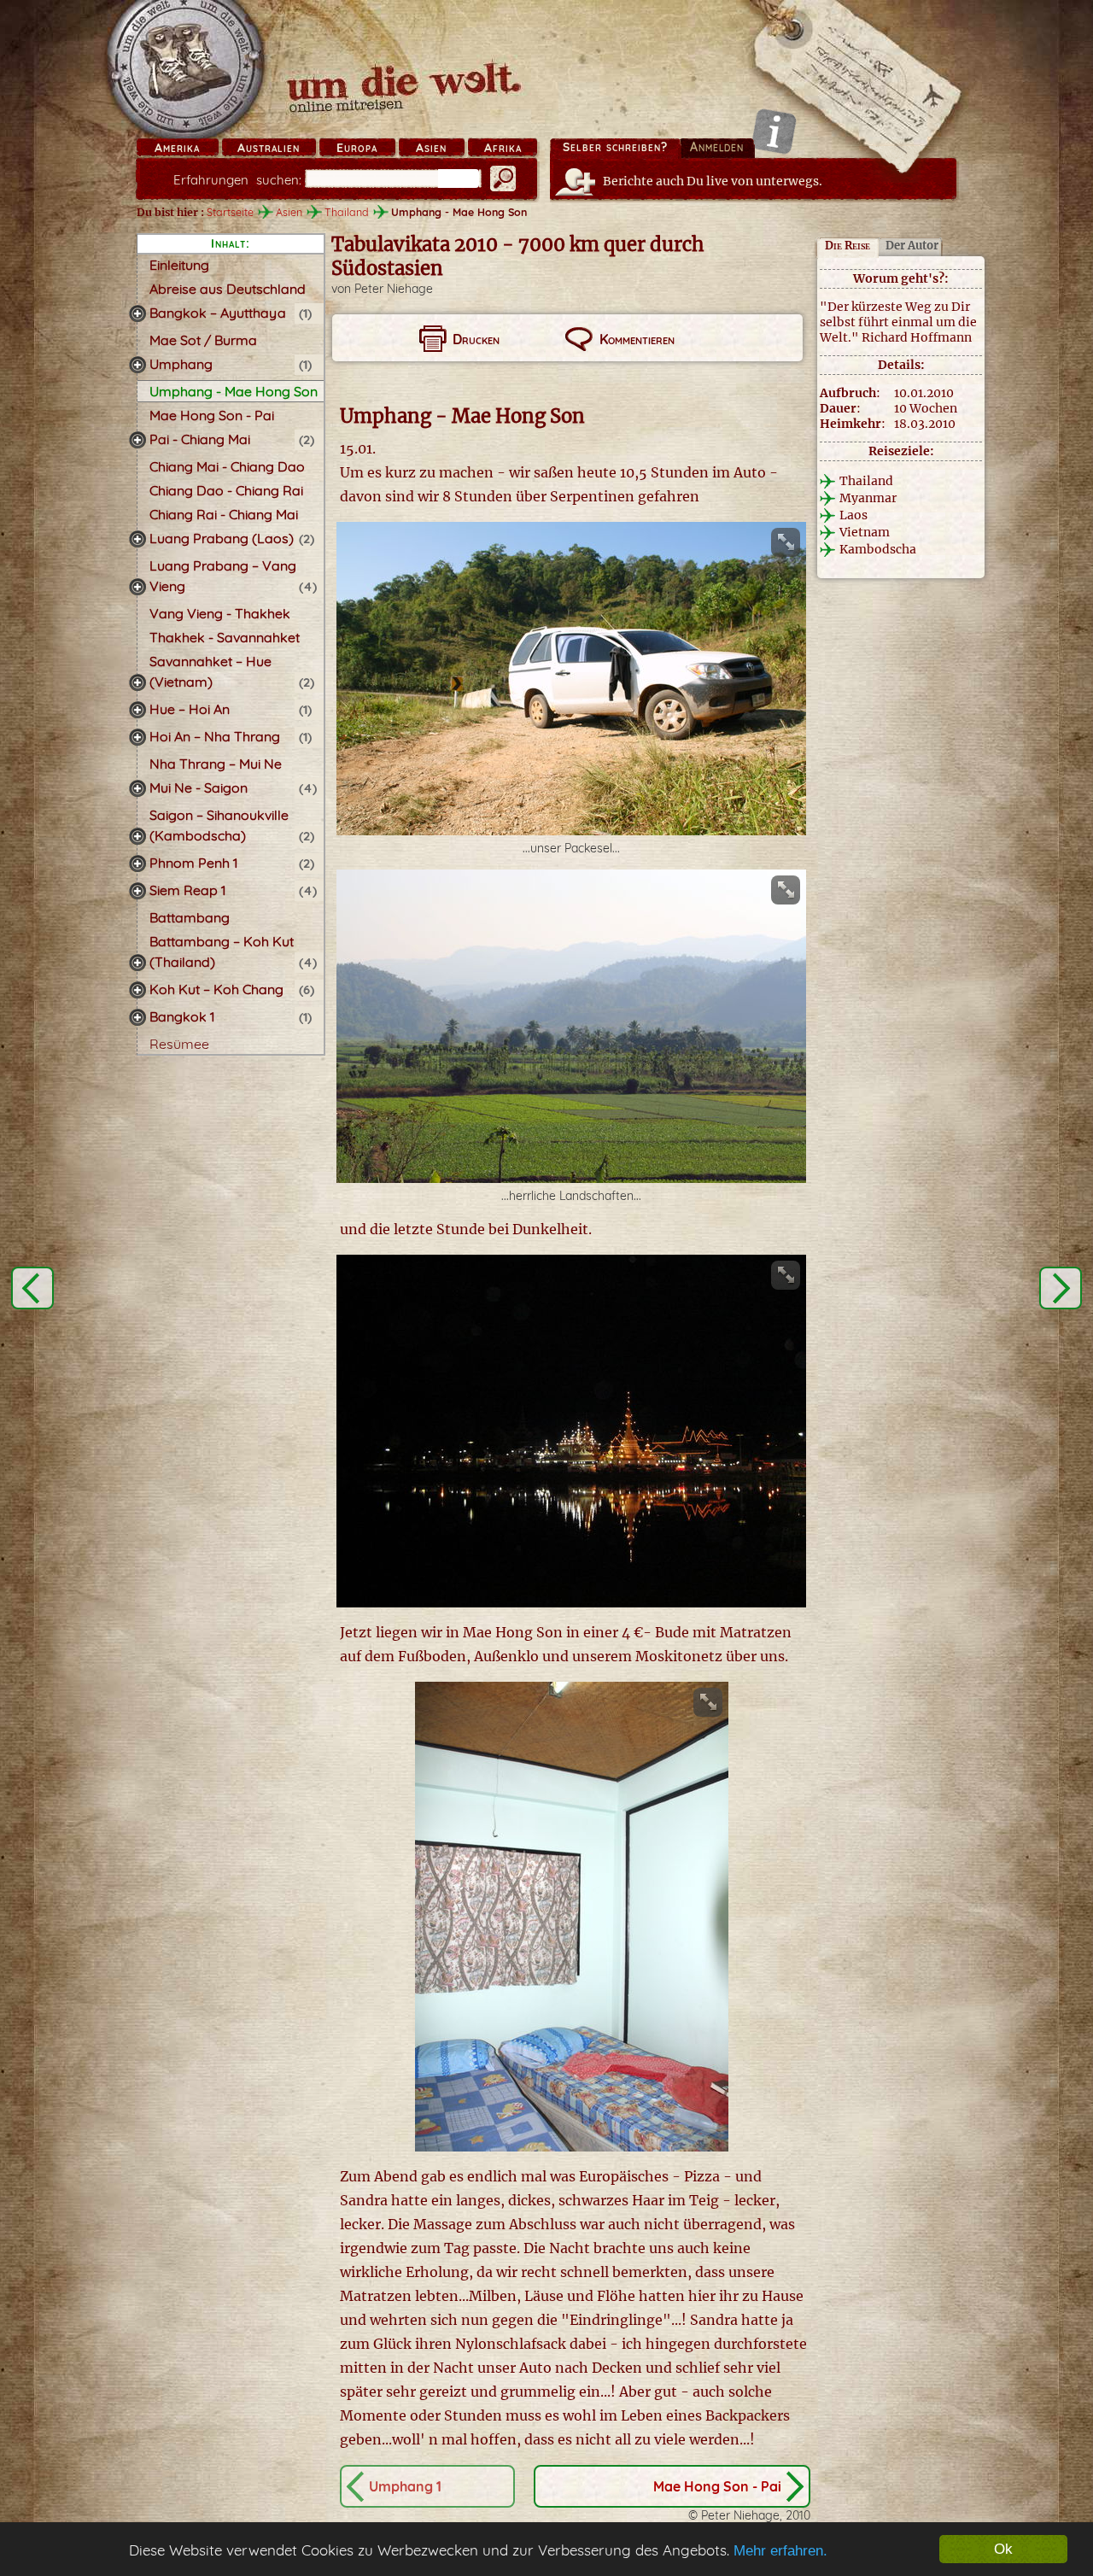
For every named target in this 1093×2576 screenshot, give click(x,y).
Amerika (177, 148)
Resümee (179, 1044)
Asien (431, 148)
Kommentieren (637, 339)
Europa (357, 148)
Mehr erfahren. (780, 2551)
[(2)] (137, 440)
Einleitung (179, 265)
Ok (1003, 2549)
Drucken (476, 339)
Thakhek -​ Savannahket (225, 637)
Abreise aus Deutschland (228, 289)
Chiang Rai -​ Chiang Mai (224, 514)
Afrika (503, 148)
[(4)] (137, 587)
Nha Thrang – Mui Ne (216, 764)
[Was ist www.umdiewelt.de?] (774, 131)
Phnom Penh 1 (193, 863)
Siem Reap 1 (187, 890)
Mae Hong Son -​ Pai (212, 415)
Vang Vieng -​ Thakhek (220, 613)
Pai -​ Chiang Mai (200, 439)
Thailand (347, 212)
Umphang (181, 364)
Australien (269, 148)
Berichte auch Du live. (713, 181)
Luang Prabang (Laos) (222, 538)
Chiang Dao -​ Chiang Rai (226, 490)
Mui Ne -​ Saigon (199, 787)
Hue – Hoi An (190, 709)
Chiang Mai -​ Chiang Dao (227, 466)
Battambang (190, 917)
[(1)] (137, 313)
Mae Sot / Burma (203, 340)
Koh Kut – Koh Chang (216, 989)
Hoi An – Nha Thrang (215, 736)
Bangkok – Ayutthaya (218, 313)
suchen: (237, 180)
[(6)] (137, 990)
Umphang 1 (405, 2486)
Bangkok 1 (182, 1016)
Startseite (230, 212)
